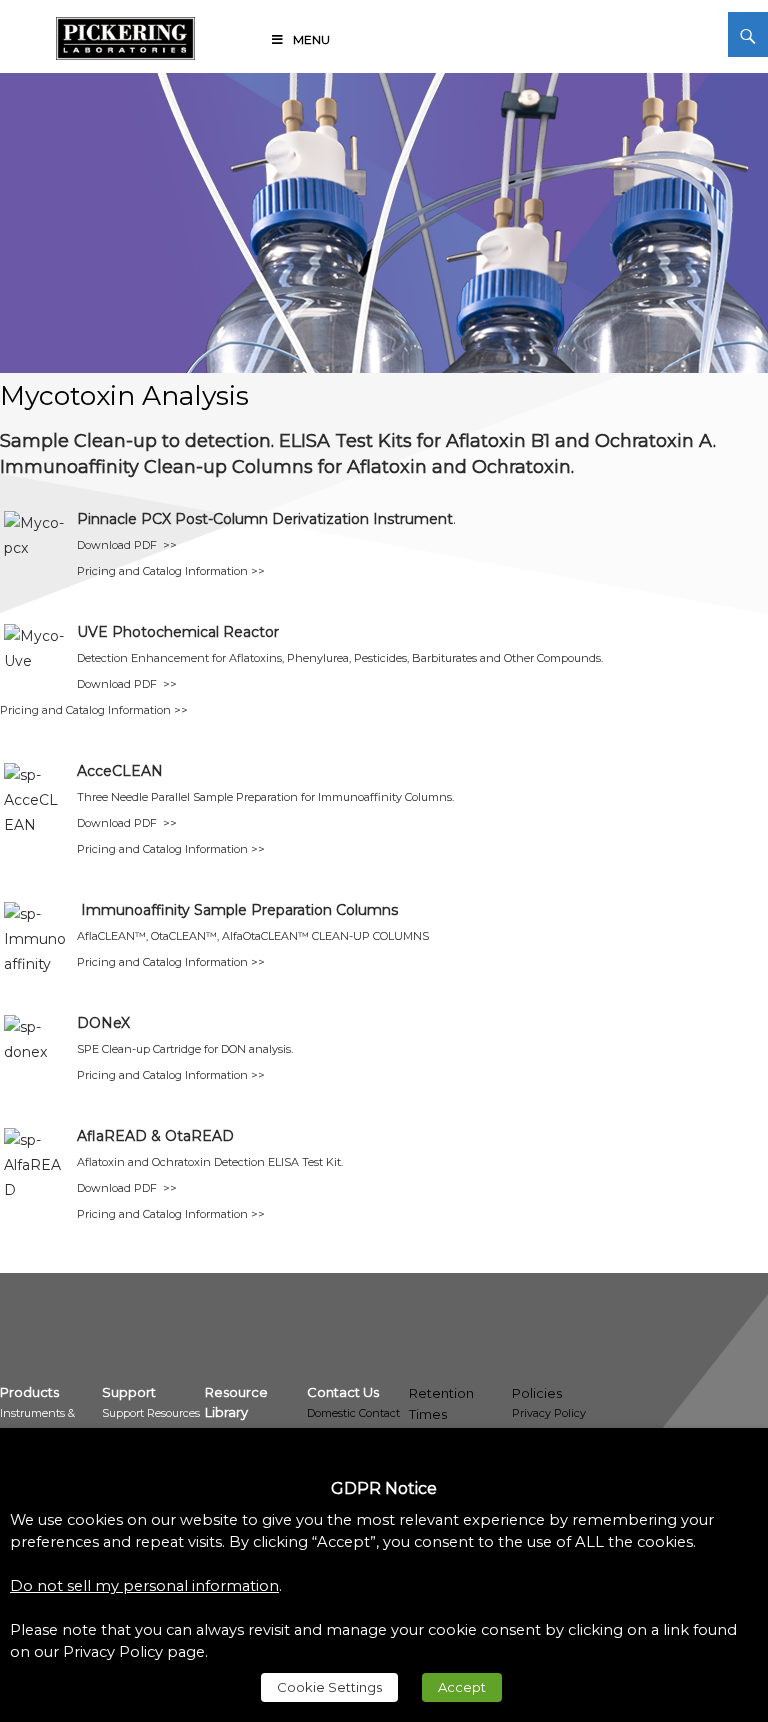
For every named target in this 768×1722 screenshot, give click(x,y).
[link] (125, 35)
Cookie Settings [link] (329, 1687)
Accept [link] (462, 1687)
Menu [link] (311, 39)
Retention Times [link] (441, 1403)
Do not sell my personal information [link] (144, 1586)
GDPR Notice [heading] (384, 1488)
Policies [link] (537, 1393)
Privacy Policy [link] (549, 1413)
